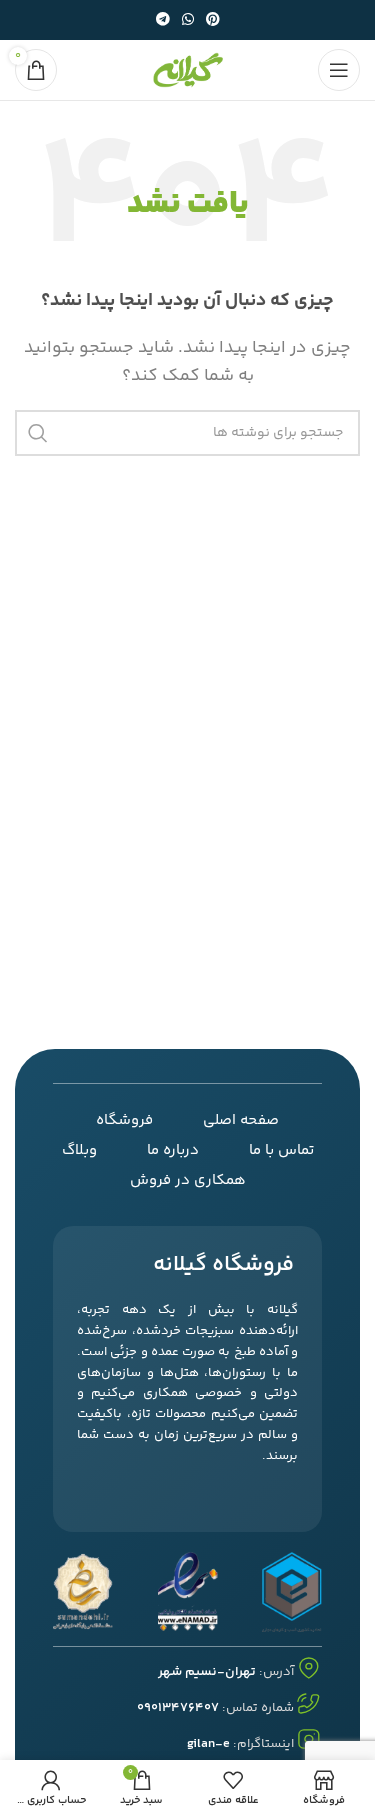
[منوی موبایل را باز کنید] (339, 70)
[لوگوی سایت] (188, 70)
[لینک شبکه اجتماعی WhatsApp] (188, 20)
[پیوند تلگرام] (163, 20)
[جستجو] (38, 433)
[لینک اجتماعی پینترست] (213, 20)
